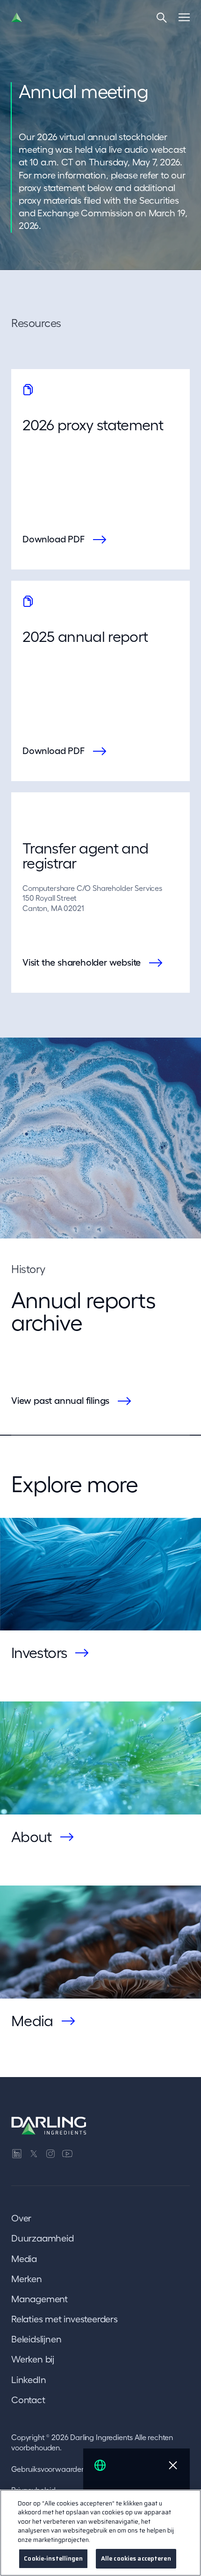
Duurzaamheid (43, 2238)
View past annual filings (60, 1401)
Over (21, 2218)
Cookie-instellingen (53, 2558)
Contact (28, 2400)
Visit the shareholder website (82, 962)
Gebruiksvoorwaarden (48, 2469)
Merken (27, 2279)
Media (24, 2259)
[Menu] (184, 17)
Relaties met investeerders (65, 2319)
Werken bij (33, 2359)
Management (39, 2299)
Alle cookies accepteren (136, 2558)
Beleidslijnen (36, 2339)
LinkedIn (29, 2380)
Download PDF (54, 539)
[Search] (162, 17)
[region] (100, 2533)
